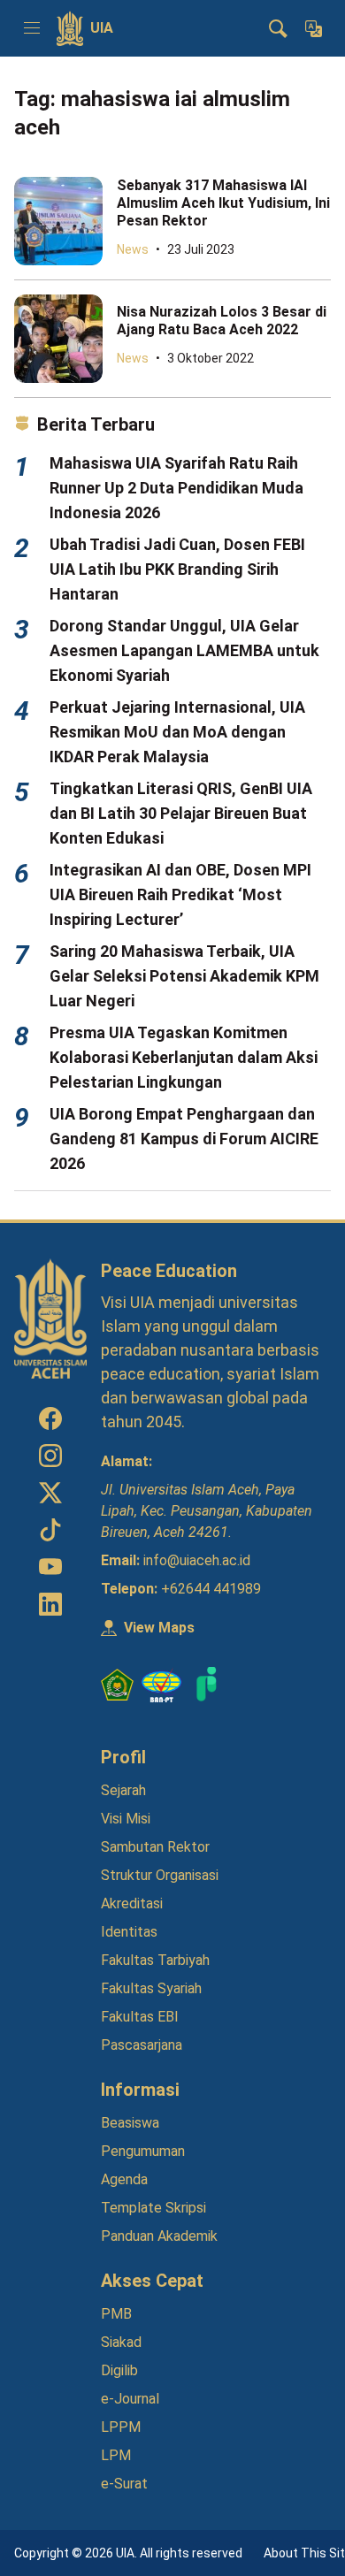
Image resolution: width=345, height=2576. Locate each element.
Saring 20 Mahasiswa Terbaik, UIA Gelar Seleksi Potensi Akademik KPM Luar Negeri (184, 976)
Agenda (124, 2179)
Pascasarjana (142, 2045)
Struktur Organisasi (160, 1875)
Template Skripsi (153, 2208)
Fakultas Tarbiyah (155, 1960)
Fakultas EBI (140, 2017)
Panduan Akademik (159, 2236)
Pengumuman (143, 2151)
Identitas (129, 1932)
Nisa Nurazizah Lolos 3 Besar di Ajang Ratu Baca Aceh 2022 (222, 321)
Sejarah (123, 1790)
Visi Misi (126, 1819)
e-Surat (124, 2484)
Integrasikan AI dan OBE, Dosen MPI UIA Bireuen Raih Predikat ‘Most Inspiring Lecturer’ (180, 894)
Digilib (119, 2370)
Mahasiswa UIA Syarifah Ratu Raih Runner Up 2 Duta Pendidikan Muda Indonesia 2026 (176, 488)
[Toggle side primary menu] (32, 28)
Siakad (121, 2342)
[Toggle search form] (278, 28)
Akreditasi (132, 1903)
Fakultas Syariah (151, 1988)
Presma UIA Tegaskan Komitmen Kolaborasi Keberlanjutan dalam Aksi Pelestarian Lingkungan (184, 1057)
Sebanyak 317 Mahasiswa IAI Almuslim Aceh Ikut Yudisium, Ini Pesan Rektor (223, 203)
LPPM (121, 2427)
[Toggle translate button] (313, 28)
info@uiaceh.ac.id (197, 1560)
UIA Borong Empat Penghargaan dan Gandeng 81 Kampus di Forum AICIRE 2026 (184, 1139)
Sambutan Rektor (155, 1847)
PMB (116, 2314)
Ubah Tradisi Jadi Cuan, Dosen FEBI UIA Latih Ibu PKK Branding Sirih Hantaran (177, 569)
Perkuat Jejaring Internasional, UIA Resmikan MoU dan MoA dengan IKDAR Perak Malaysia (177, 732)
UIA (102, 28)
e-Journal (130, 2399)
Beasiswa (130, 2123)
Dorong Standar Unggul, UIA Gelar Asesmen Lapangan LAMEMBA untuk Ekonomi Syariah (184, 650)
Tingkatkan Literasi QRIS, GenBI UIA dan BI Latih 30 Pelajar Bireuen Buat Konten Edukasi (181, 813)
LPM (116, 2455)
